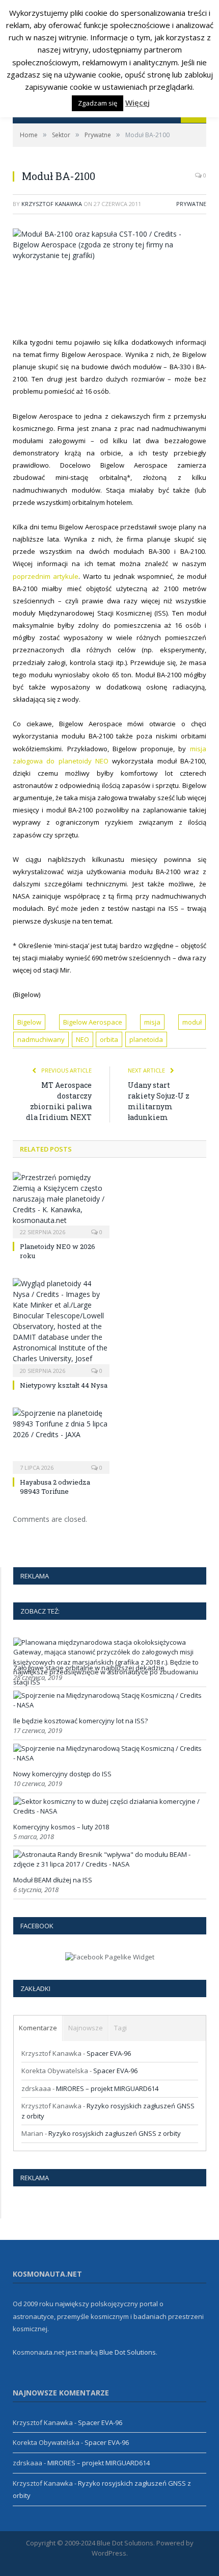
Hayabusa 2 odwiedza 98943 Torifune (55, 1487)
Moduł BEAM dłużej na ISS (53, 1880)
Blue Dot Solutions (128, 2352)
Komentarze (38, 2028)
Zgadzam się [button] (98, 103)
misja (152, 1022)
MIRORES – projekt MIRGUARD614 (107, 2088)
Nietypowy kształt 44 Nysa (64, 1385)
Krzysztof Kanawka (52, 204)
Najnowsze (86, 2028)
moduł (192, 1022)
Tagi (120, 2028)
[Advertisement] (116, 297)
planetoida (146, 1039)
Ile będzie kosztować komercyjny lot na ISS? (80, 1721)
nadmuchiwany (41, 1039)
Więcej (138, 103)
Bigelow (29, 1022)
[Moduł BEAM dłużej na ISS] (108, 1864)
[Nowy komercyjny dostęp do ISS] (108, 1758)
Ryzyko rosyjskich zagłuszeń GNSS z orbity (115, 2133)
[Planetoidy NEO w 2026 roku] (61, 1204)
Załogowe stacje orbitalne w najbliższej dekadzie (89, 1668)
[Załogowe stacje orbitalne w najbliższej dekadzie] (108, 1682)
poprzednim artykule (46, 576)
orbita (109, 1039)
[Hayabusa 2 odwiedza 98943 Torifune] (61, 1439)
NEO (83, 1039)
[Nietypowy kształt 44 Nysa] (61, 1326)
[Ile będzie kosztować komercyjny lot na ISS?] (108, 1705)
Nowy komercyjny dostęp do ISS (62, 1774)
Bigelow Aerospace (93, 1022)
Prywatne (191, 204)
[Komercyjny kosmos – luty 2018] (108, 1811)
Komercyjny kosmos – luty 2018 (61, 1827)
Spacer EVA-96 (109, 2053)
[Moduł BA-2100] (109, 245)
